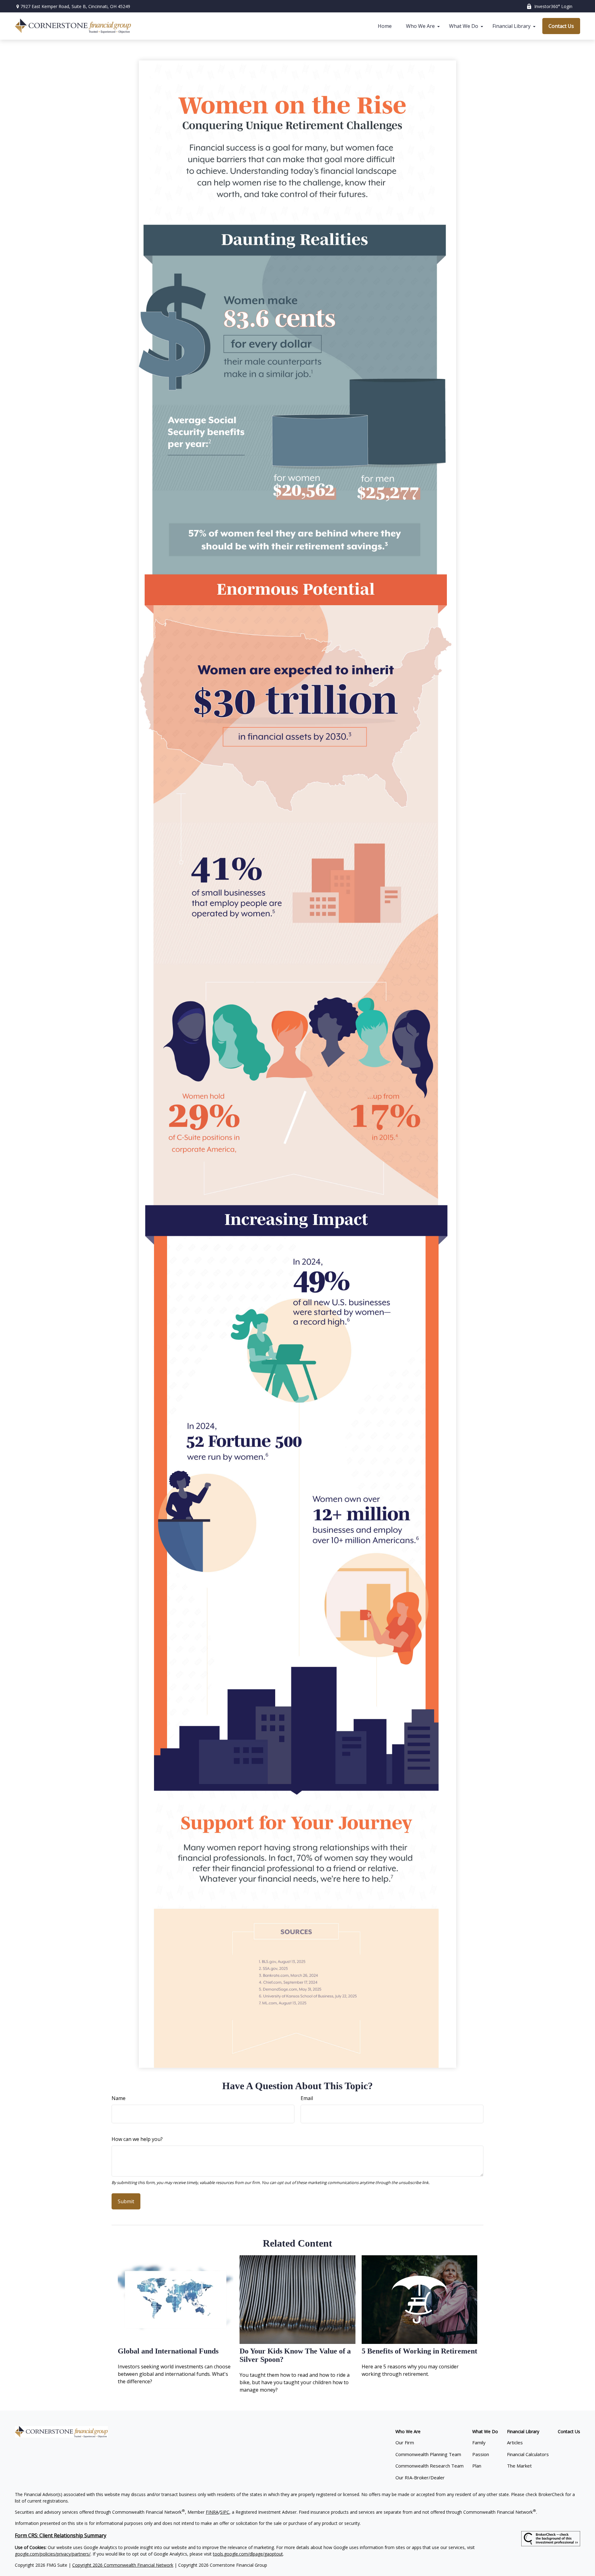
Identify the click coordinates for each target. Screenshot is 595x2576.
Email (307, 2098)
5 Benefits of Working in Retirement (419, 2351)
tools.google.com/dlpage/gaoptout (248, 2554)
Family (479, 2442)
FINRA (212, 2512)
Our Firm (405, 2442)
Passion (481, 2454)
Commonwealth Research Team (430, 2466)
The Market (519, 2466)
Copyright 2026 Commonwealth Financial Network (123, 2565)
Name (119, 2098)
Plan (477, 2466)
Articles (515, 2442)
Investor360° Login (553, 6)
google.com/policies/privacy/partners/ (53, 2554)
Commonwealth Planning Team (428, 2454)
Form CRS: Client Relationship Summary (61, 2535)
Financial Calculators (528, 2454)
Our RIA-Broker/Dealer (420, 2477)
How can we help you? (137, 2139)
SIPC (225, 2512)
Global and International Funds (168, 2351)
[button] (385, 26)
